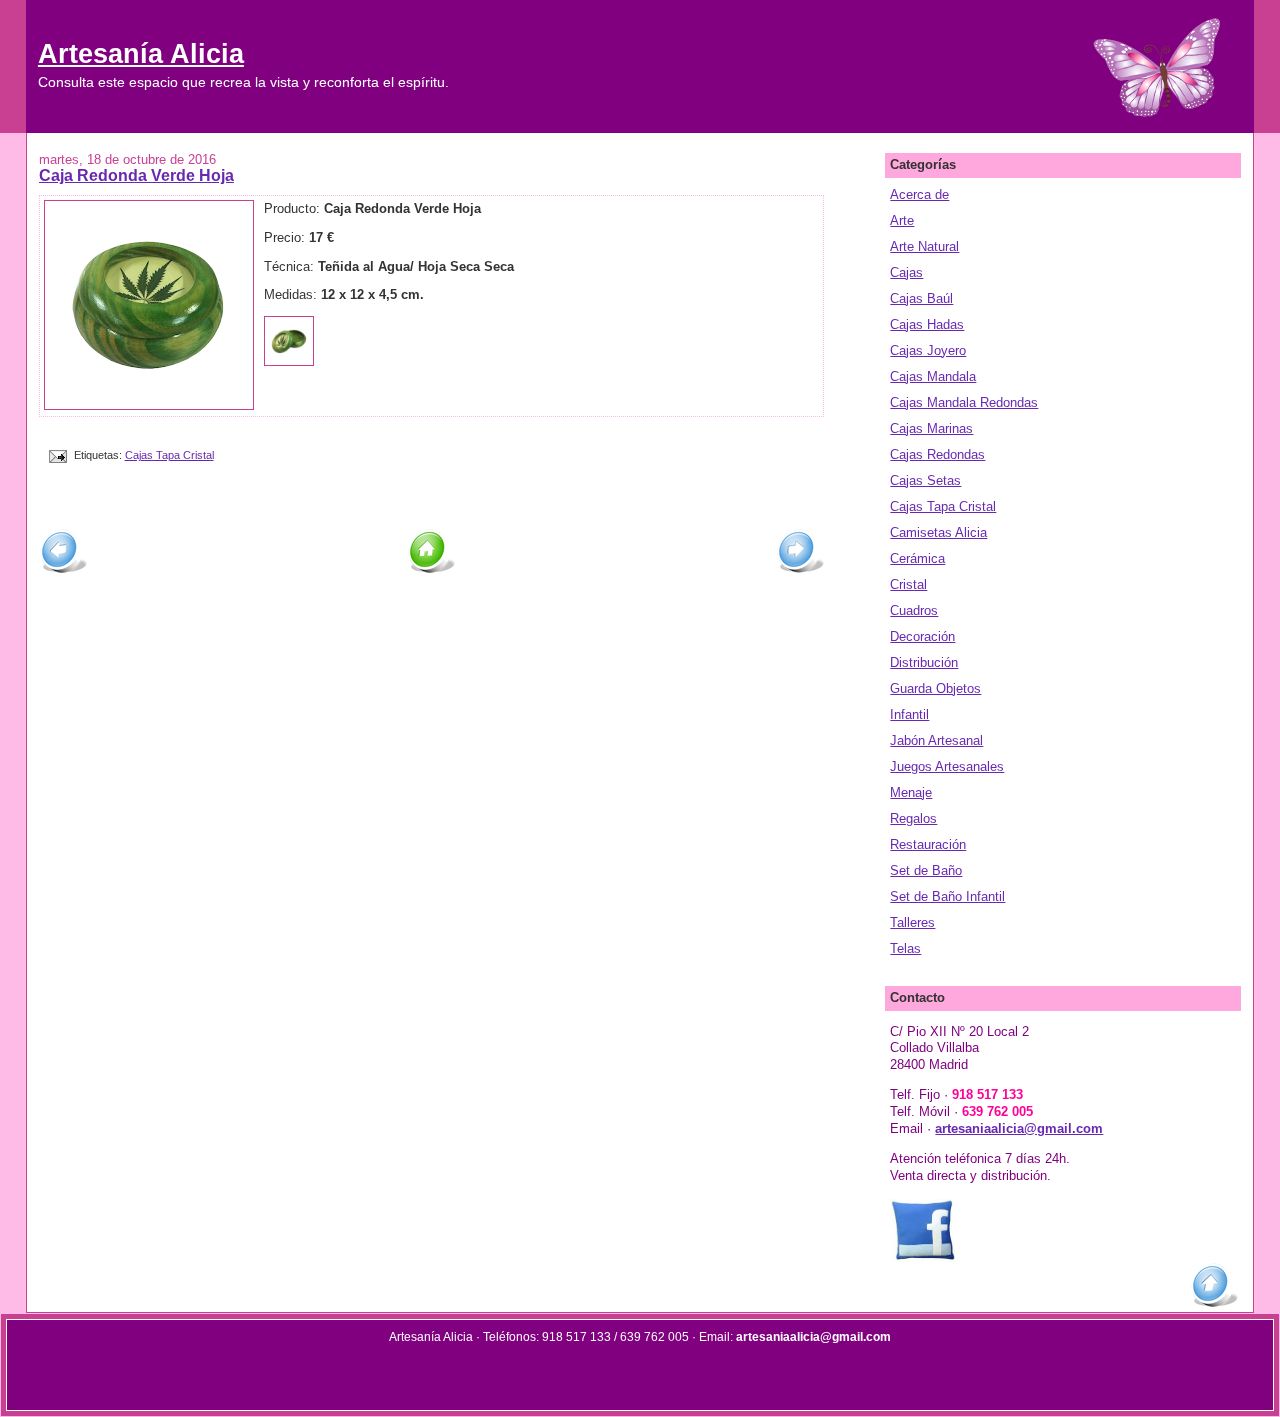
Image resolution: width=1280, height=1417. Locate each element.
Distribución (924, 662)
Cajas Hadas (927, 324)
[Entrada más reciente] (63, 570)
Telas (905, 948)
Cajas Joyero (928, 350)
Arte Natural (924, 246)
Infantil (909, 714)
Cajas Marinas (931, 428)
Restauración (928, 844)
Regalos (913, 818)
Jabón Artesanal (936, 740)
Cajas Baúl (921, 298)
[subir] (1214, 1304)
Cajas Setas (925, 480)
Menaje (911, 792)
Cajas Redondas (937, 454)
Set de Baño (926, 870)
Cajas (906, 272)
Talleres (912, 922)
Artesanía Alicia (141, 53)
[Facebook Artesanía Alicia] (923, 1259)
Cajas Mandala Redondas (964, 402)
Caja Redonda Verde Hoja (136, 175)
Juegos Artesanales (947, 766)
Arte (902, 220)
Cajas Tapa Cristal (169, 455)
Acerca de (919, 194)
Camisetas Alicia (938, 532)
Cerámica (917, 558)
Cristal (908, 584)
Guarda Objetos (935, 688)
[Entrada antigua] (800, 570)
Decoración (922, 636)
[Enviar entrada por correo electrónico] (56, 455)
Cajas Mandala (933, 376)
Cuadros (914, 610)
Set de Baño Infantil (947, 896)
